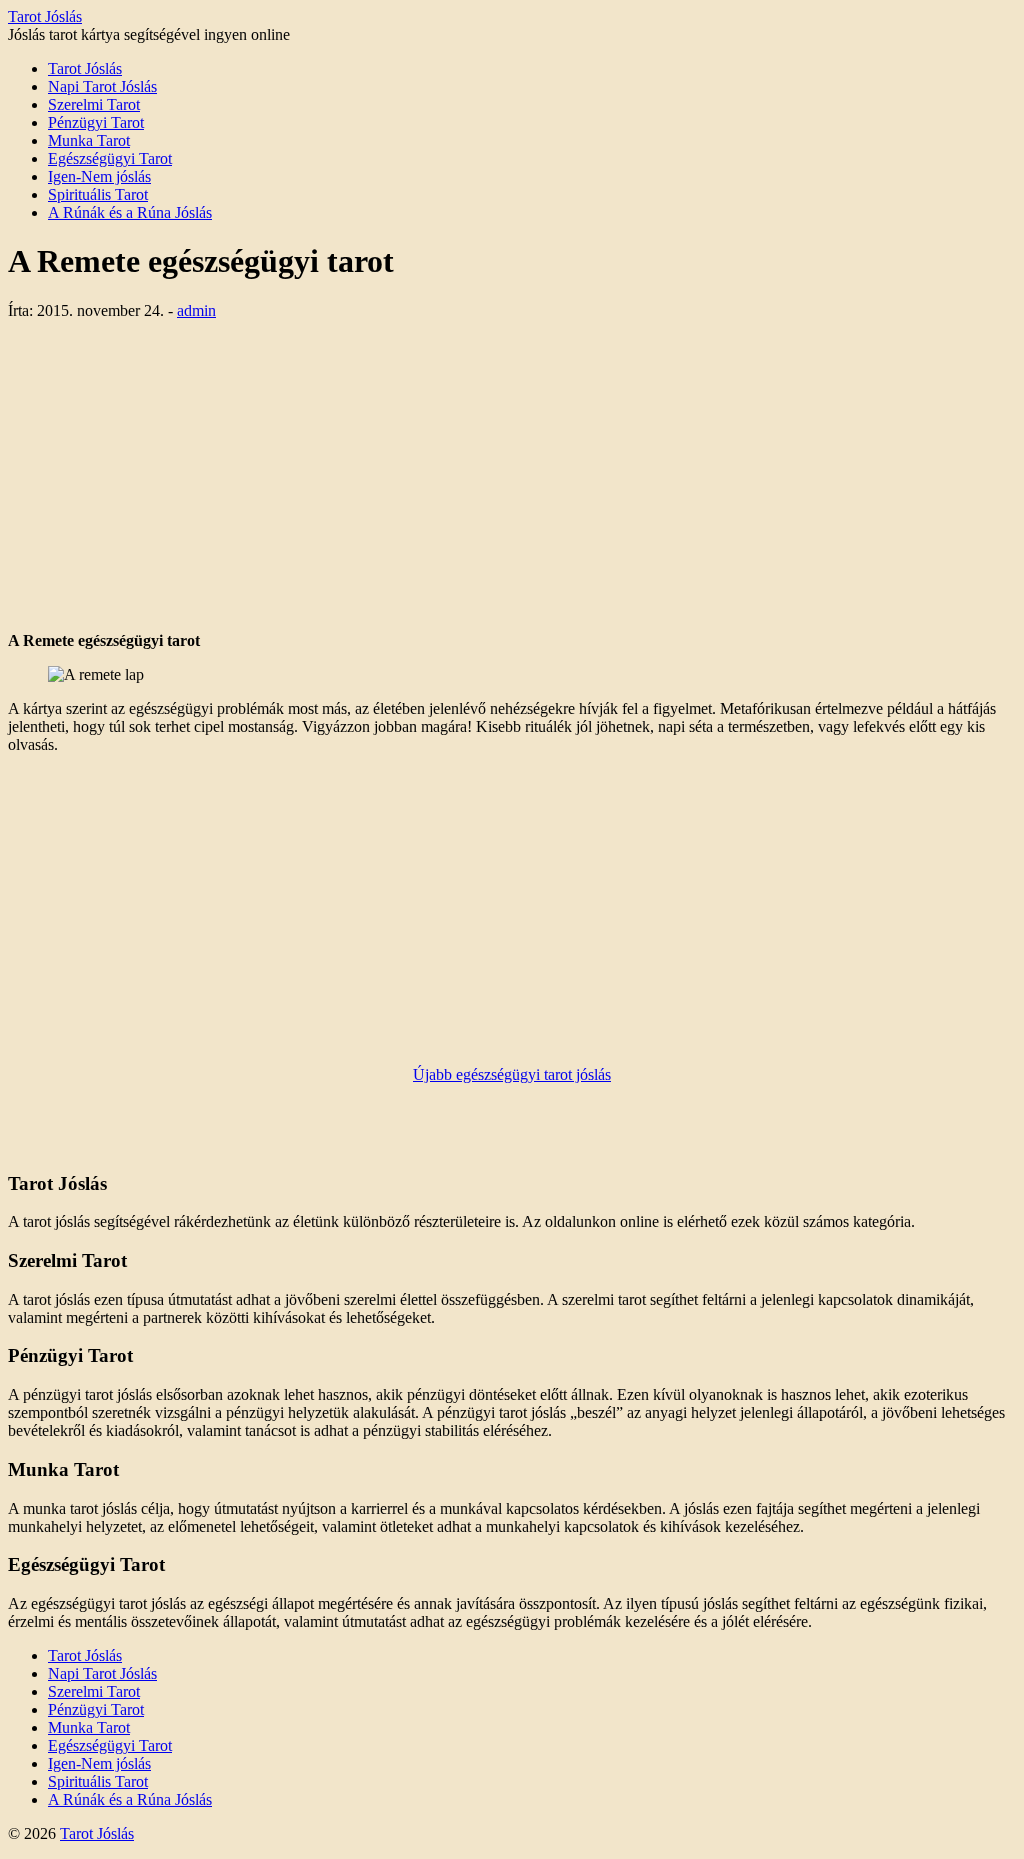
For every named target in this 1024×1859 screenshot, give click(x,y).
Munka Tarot (89, 140)
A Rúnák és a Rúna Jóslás (130, 212)
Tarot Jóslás (45, 16)
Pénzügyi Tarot (96, 122)
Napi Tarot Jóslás (102, 86)
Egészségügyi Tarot (110, 158)
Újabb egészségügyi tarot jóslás (512, 1074)
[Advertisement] (512, 476)
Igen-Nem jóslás (99, 176)
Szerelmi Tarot (94, 104)
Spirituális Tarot (98, 194)
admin (196, 310)
